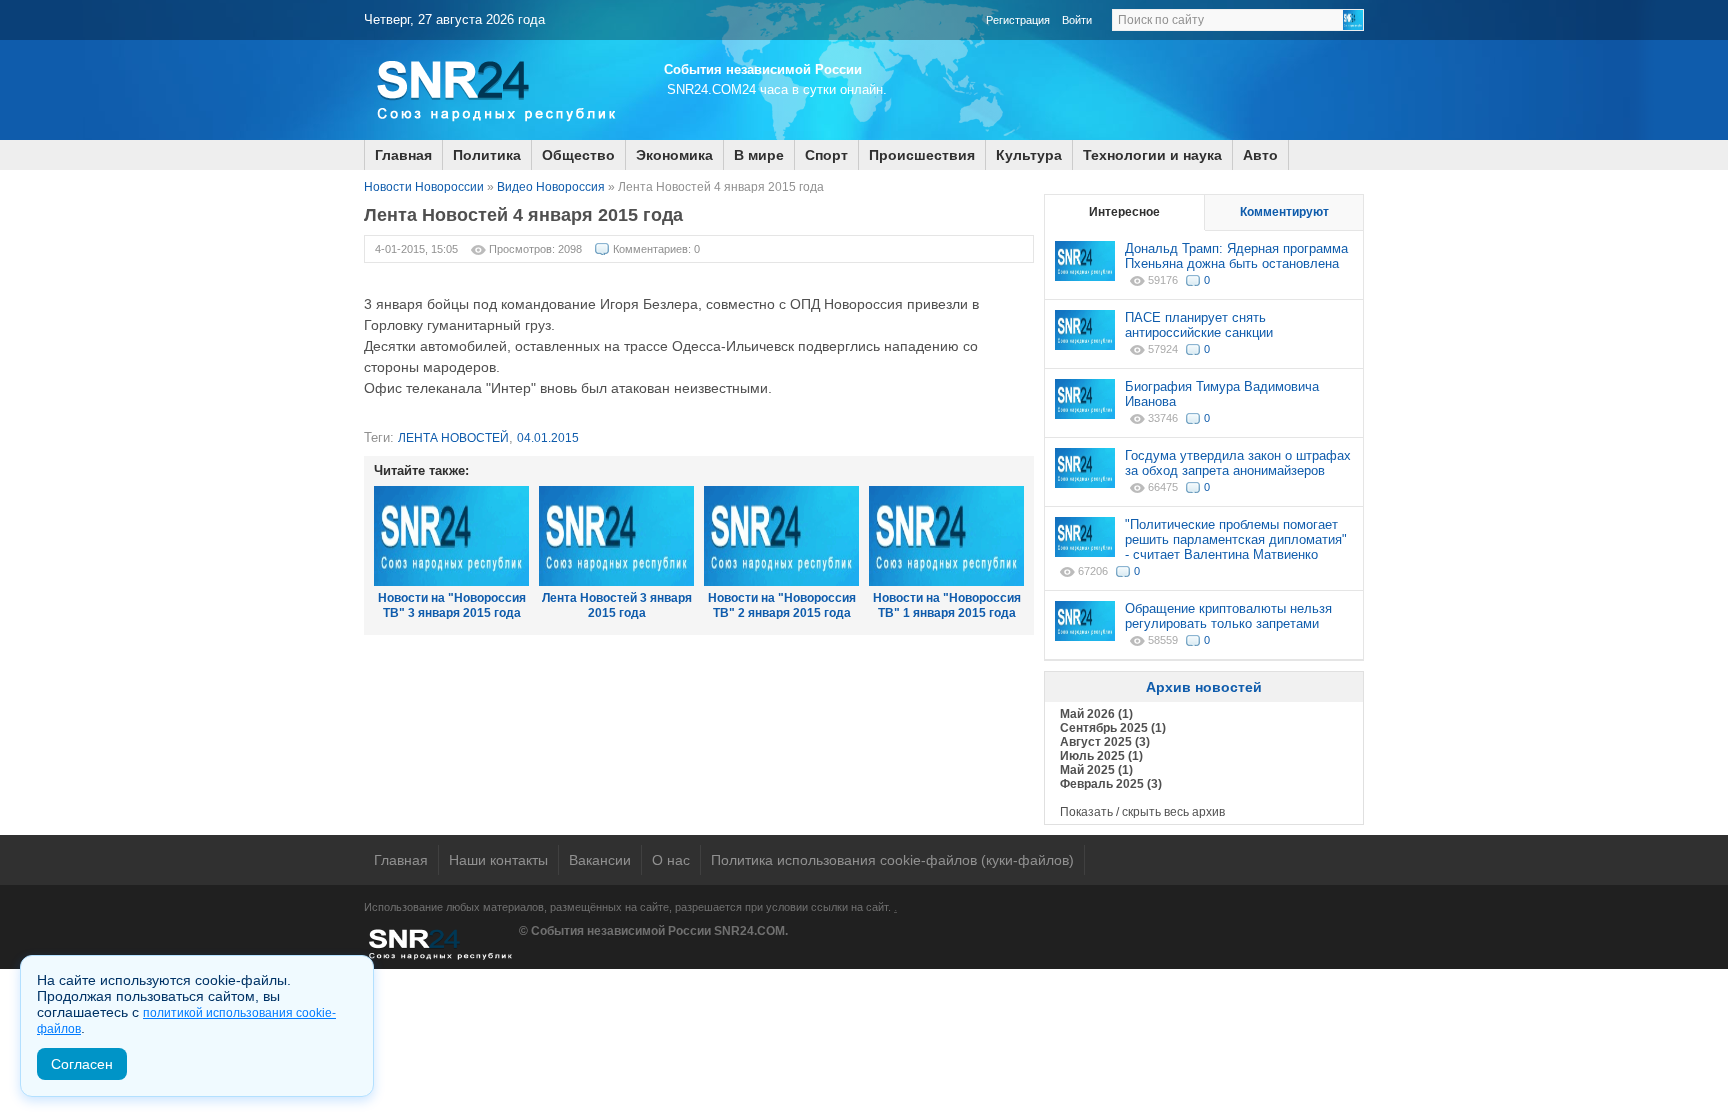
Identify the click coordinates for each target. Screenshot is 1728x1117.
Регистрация (1018, 20)
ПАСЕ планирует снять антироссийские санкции (1199, 325)
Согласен (82, 1064)
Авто (1260, 155)
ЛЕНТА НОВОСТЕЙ (453, 438)
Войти (1077, 20)
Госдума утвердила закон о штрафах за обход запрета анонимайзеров (1238, 463)
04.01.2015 (548, 438)
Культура (1029, 155)
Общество (578, 155)
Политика (487, 155)
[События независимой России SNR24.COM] (494, 136)
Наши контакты (498, 860)
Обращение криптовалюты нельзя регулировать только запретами (1228, 616)
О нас (671, 860)
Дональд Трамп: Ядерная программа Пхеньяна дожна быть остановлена (1236, 256)
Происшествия (922, 155)
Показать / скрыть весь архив (1142, 812)
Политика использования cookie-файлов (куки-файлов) (892, 860)
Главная (403, 155)
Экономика (674, 155)
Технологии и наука (1152, 155)
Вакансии (600, 860)
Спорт (826, 155)
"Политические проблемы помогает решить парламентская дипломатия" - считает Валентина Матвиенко (1236, 539)
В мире (759, 155)
